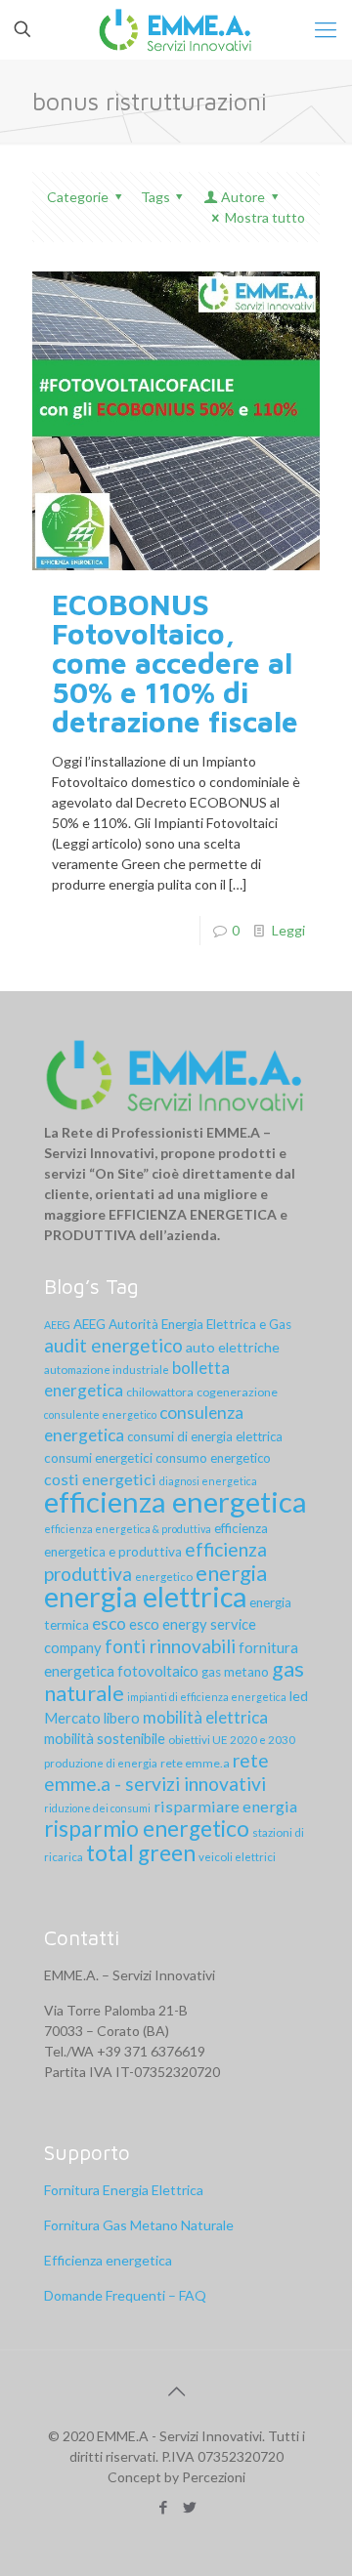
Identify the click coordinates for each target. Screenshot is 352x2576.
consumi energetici (98, 1458)
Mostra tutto (265, 217)
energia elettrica (145, 1597)
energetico (164, 1577)
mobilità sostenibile (105, 1738)
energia (231, 1573)
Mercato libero (92, 1718)
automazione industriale (107, 1370)
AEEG (57, 1325)
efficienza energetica (176, 1501)
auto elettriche (233, 1347)
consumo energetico (213, 1458)
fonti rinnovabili (170, 1646)
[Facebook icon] (163, 2507)
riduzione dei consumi (97, 1808)
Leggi (288, 930)
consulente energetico (100, 1414)
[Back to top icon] (176, 2390)
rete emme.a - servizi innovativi (156, 1772)
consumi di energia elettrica (205, 1436)
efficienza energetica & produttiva (128, 1529)
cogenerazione (237, 1392)
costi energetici (100, 1479)
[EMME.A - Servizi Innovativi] (176, 29)
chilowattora (160, 1392)
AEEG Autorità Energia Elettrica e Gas (182, 1324)
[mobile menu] (326, 29)
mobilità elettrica (205, 1717)
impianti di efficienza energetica (207, 1697)
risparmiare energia (225, 1806)
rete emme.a (195, 1763)
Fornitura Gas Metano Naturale (139, 2225)
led (299, 1696)
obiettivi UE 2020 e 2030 (232, 1740)
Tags (155, 197)
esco (109, 1623)
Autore (243, 197)
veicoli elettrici (237, 1857)
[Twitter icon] (189, 2507)
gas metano (235, 1672)
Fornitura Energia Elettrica (124, 2190)
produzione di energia (101, 1763)
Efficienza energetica (108, 2260)
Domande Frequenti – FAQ (125, 2295)
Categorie (78, 197)
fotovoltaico (158, 1671)
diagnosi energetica (208, 1481)
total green (141, 1853)
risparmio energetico (147, 1828)
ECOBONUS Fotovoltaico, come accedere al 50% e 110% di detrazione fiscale (175, 663)
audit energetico (113, 1345)
